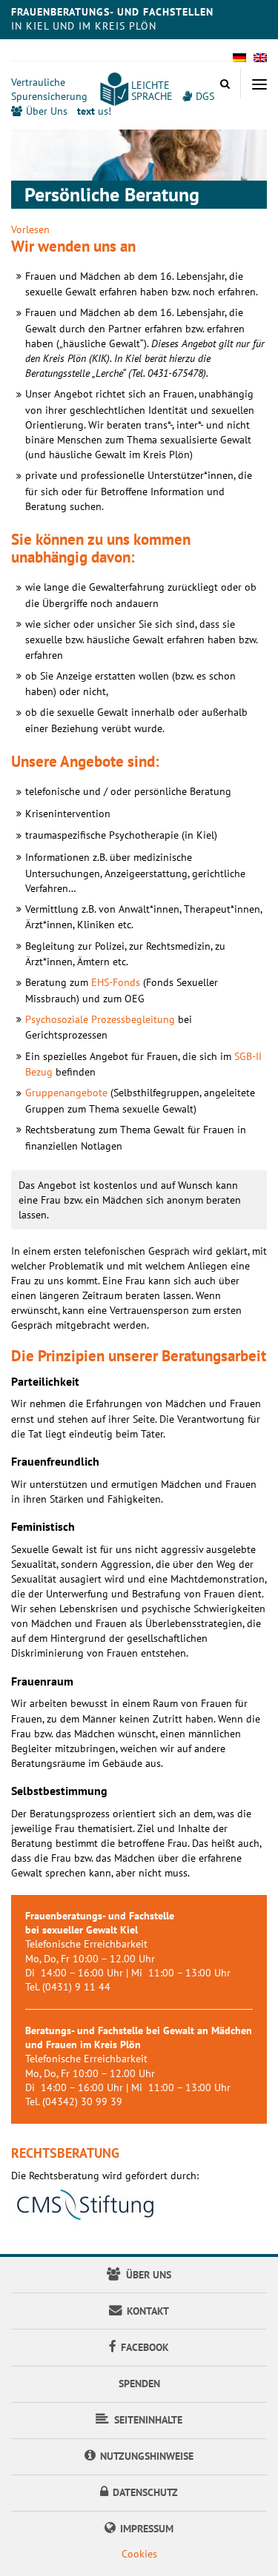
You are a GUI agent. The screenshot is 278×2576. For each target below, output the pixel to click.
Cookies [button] (139, 2554)
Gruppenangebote (66, 1093)
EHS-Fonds (116, 982)
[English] (260, 62)
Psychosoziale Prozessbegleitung (100, 1019)
